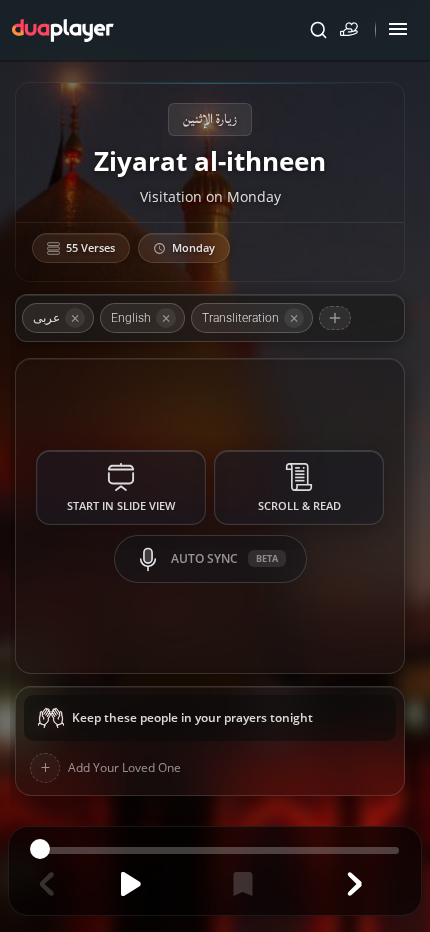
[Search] (318, 30)
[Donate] (352, 30)
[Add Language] (335, 318)
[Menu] (398, 30)
